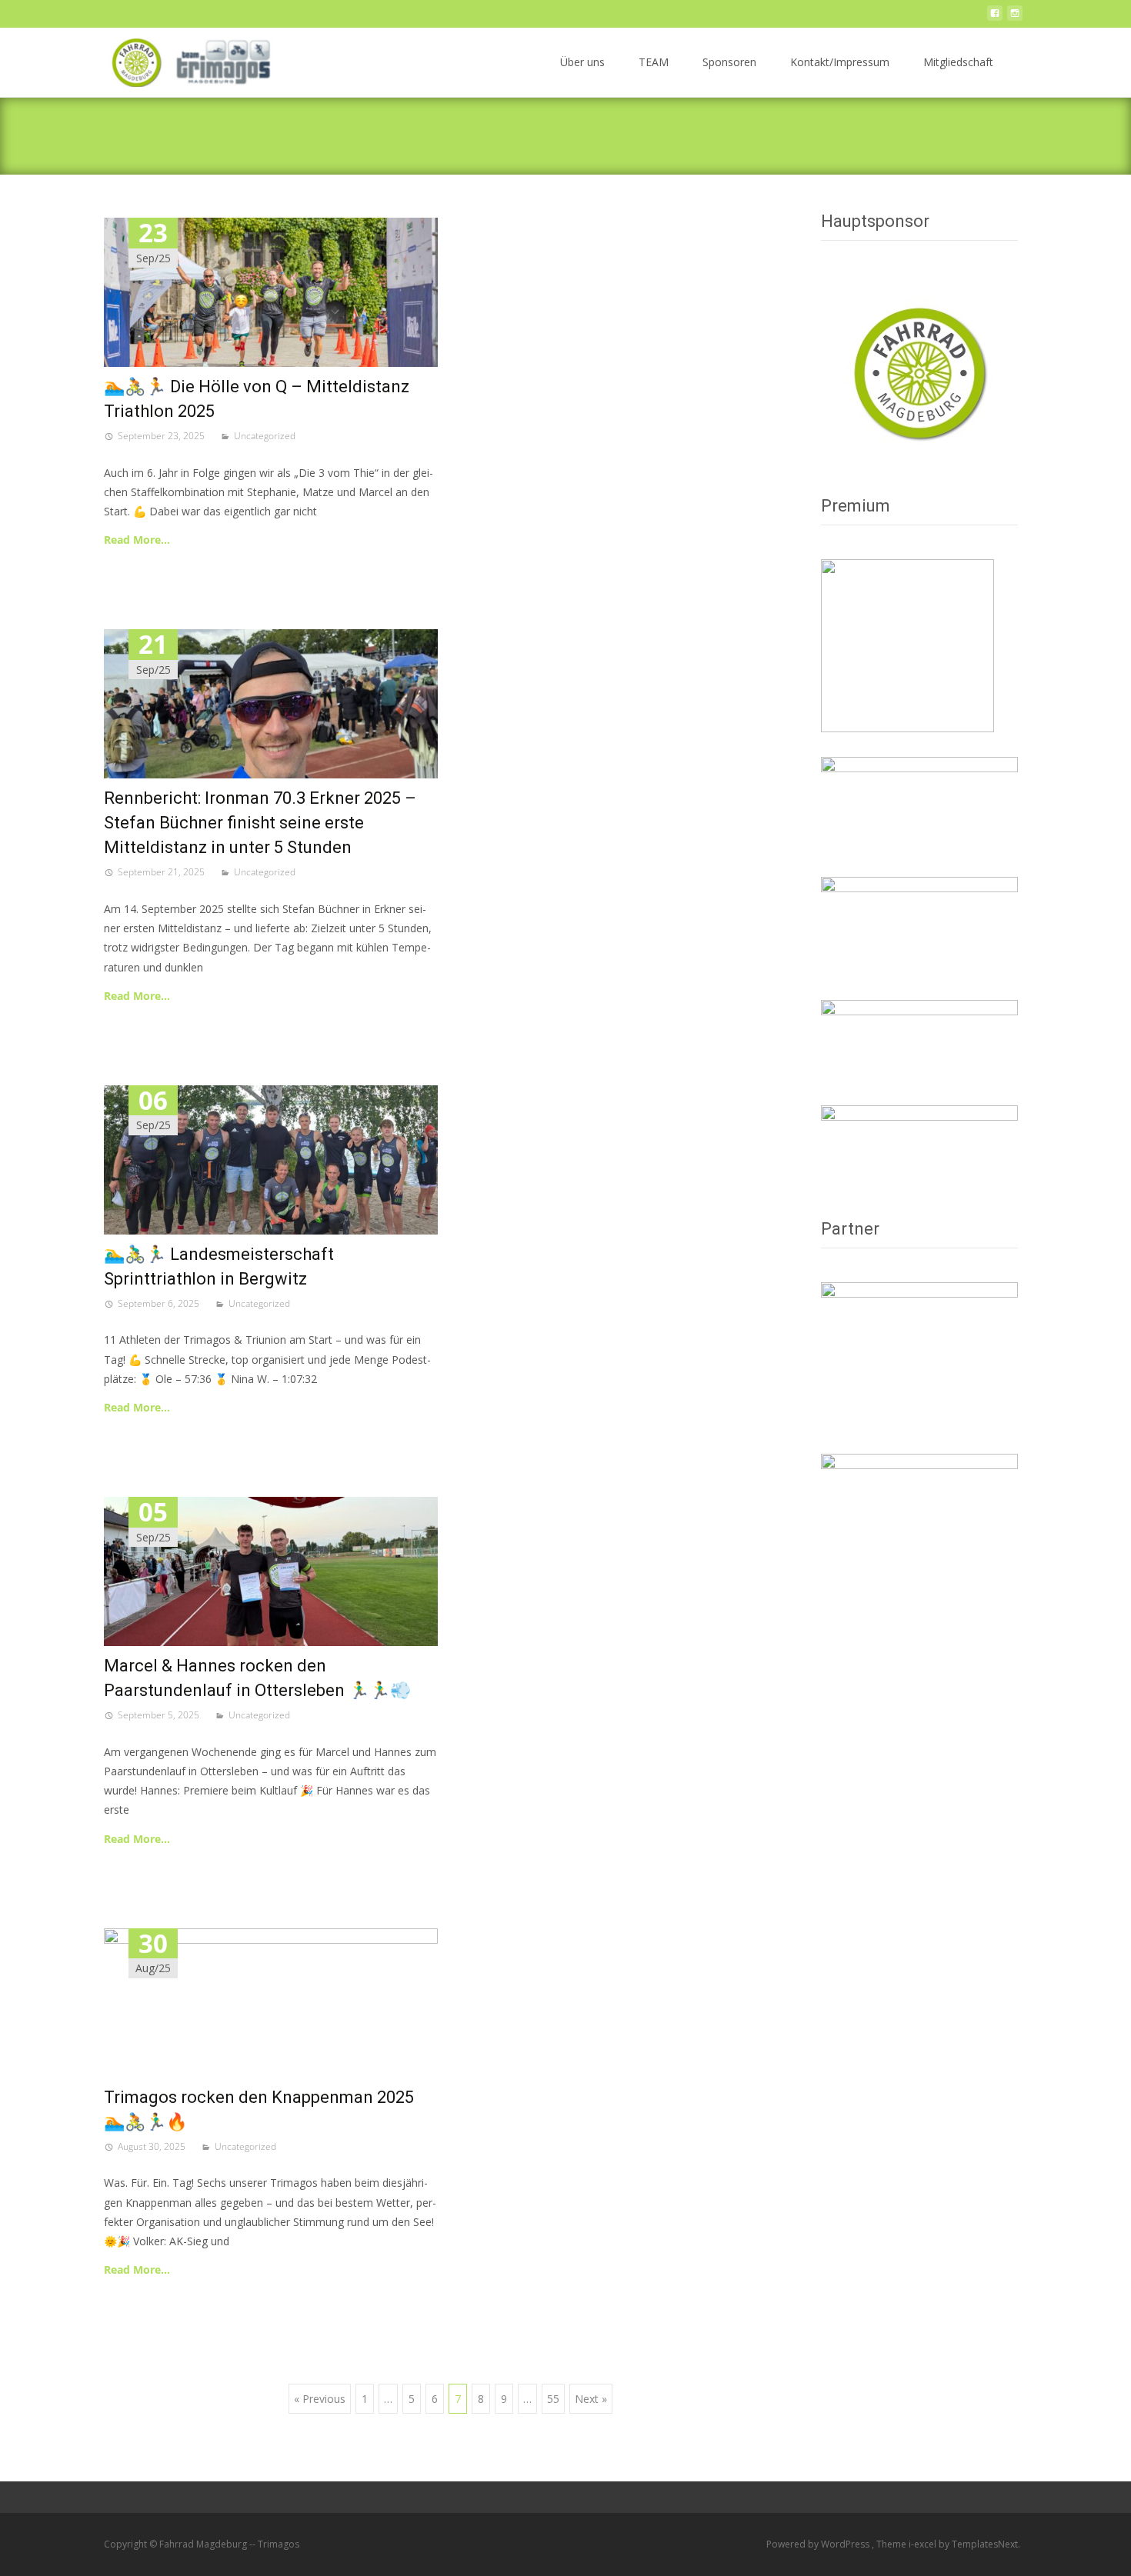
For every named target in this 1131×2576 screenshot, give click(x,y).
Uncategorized (265, 436)
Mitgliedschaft (958, 62)
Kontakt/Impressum (840, 62)
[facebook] (995, 17)
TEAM (654, 62)
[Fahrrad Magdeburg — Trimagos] (187, 58)
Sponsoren (729, 62)
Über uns (582, 62)
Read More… (137, 540)
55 (553, 2399)
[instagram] (1015, 17)
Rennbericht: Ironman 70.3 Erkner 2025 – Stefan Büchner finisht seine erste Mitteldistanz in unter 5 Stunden (260, 823)
